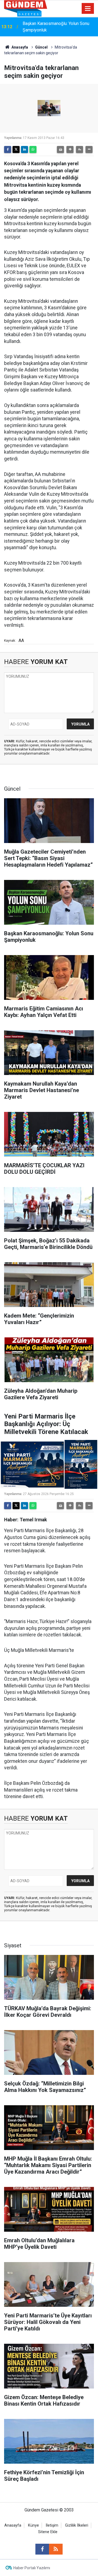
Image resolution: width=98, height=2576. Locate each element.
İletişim (52, 2525)
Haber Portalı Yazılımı (32, 2568)
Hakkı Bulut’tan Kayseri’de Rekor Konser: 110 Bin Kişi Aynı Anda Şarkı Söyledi (57, 27)
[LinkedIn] (24, 150)
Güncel (41, 47)
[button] (70, 150)
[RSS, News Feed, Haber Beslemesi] (56, 2549)
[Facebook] (8, 150)
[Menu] (88, 9)
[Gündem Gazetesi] (26, 8)
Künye (33, 2525)
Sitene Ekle (48, 2532)
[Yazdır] (60, 150)
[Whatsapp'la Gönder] (33, 150)
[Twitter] (16, 150)
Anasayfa (19, 47)
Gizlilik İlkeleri (77, 2525)
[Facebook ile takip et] (42, 2549)
